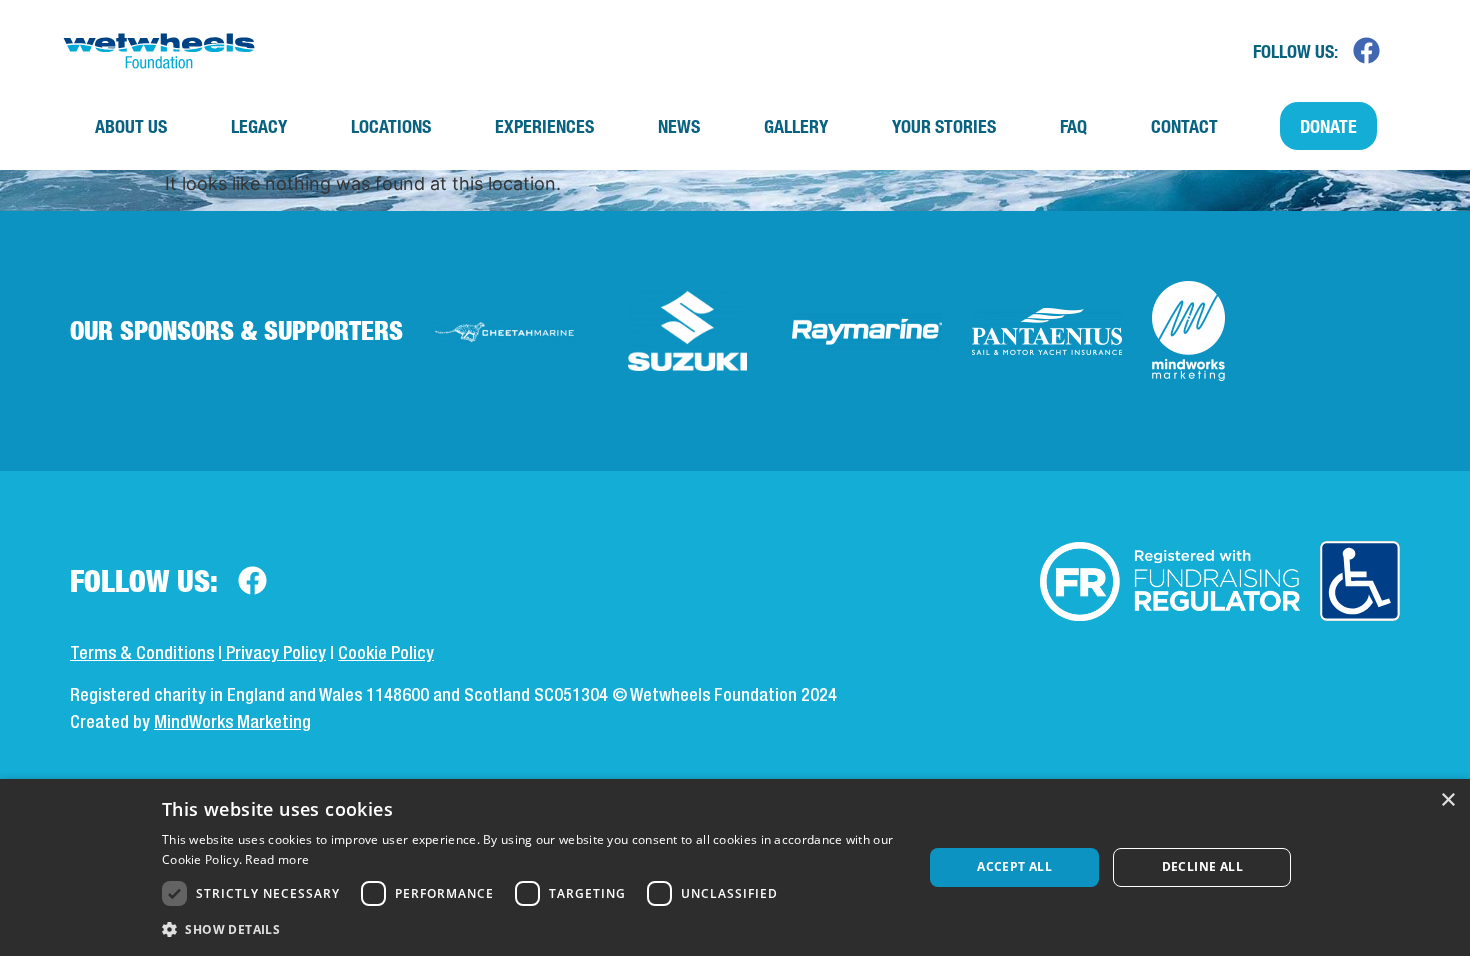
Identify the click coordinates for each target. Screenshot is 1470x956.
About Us (131, 126)
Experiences (544, 126)
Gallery (796, 126)
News (679, 126)
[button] (531, 929)
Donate (1328, 126)
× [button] (1447, 800)
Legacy (259, 126)
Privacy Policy (274, 654)
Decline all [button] (1202, 866)
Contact (1184, 126)
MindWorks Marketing (232, 723)
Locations (391, 126)
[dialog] (735, 867)
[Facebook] (1366, 51)
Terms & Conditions (142, 654)
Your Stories (944, 126)
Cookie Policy (386, 654)
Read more (277, 859)
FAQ (1073, 126)
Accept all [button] (1014, 866)
